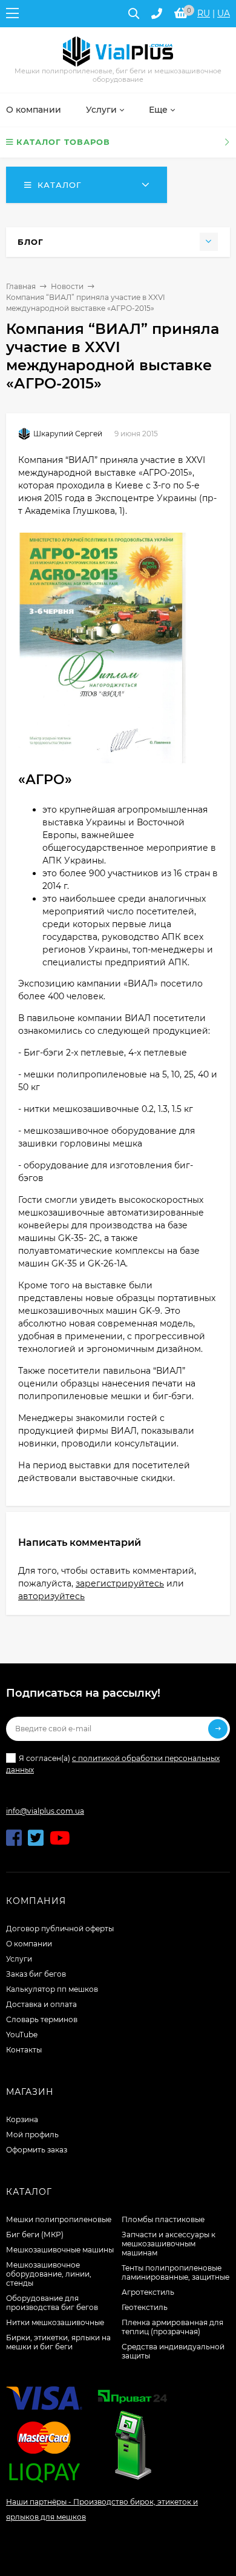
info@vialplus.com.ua (45, 1811)
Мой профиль (32, 2135)
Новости (67, 286)
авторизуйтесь (51, 1596)
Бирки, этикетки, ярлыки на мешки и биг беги (58, 2342)
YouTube (22, 2035)
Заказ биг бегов (36, 1974)
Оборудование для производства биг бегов (52, 2303)
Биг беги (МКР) (35, 2235)
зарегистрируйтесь (120, 1583)
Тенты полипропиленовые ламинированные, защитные (175, 2272)
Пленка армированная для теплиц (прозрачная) (172, 2327)
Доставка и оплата (41, 2004)
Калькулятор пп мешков (52, 1989)
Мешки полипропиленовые (59, 2219)
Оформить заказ (37, 2150)
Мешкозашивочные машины (60, 2250)
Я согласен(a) (113, 1764)
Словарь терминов (42, 2019)
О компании (29, 1944)
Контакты (24, 2050)
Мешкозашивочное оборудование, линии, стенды (49, 2274)
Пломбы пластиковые (163, 2219)
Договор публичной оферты (60, 1929)
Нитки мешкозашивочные (55, 2322)
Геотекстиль (145, 2307)
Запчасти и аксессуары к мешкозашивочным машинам (169, 2244)
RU (204, 13)
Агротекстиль (148, 2292)
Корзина (22, 2119)
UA (224, 13)
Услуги (19, 1959)
